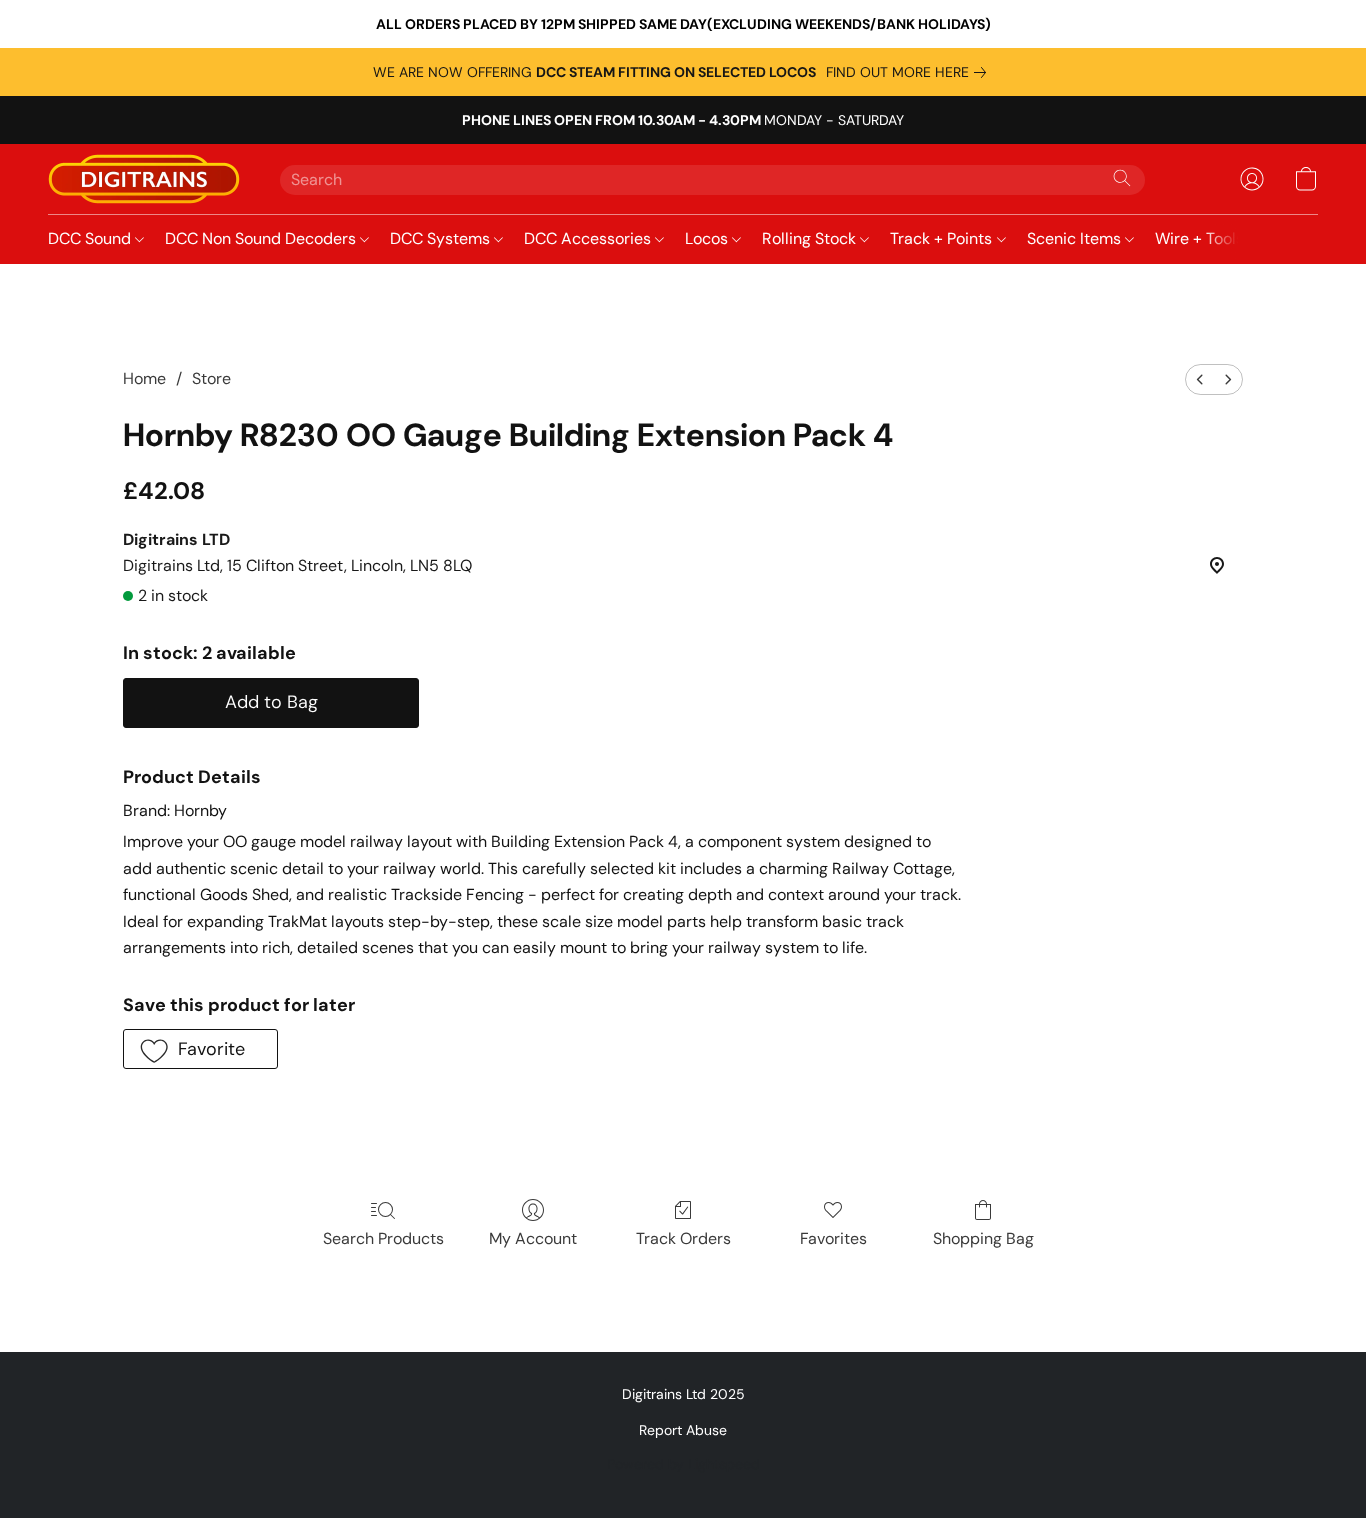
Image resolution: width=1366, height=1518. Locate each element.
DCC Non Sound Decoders (262, 238)
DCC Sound (91, 238)
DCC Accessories (589, 238)
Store (211, 378)
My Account (533, 1238)
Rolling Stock (811, 238)
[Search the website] (1122, 178)
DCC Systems (442, 238)
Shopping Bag (983, 1238)
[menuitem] (1200, 379)
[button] (144, 179)
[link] (910, 72)
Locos (708, 238)
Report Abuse (683, 1430)
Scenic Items (1076, 238)
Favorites (833, 1238)
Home (144, 378)
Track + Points (943, 238)
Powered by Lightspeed (683, 1464)
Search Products (383, 1238)
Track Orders (683, 1238)
